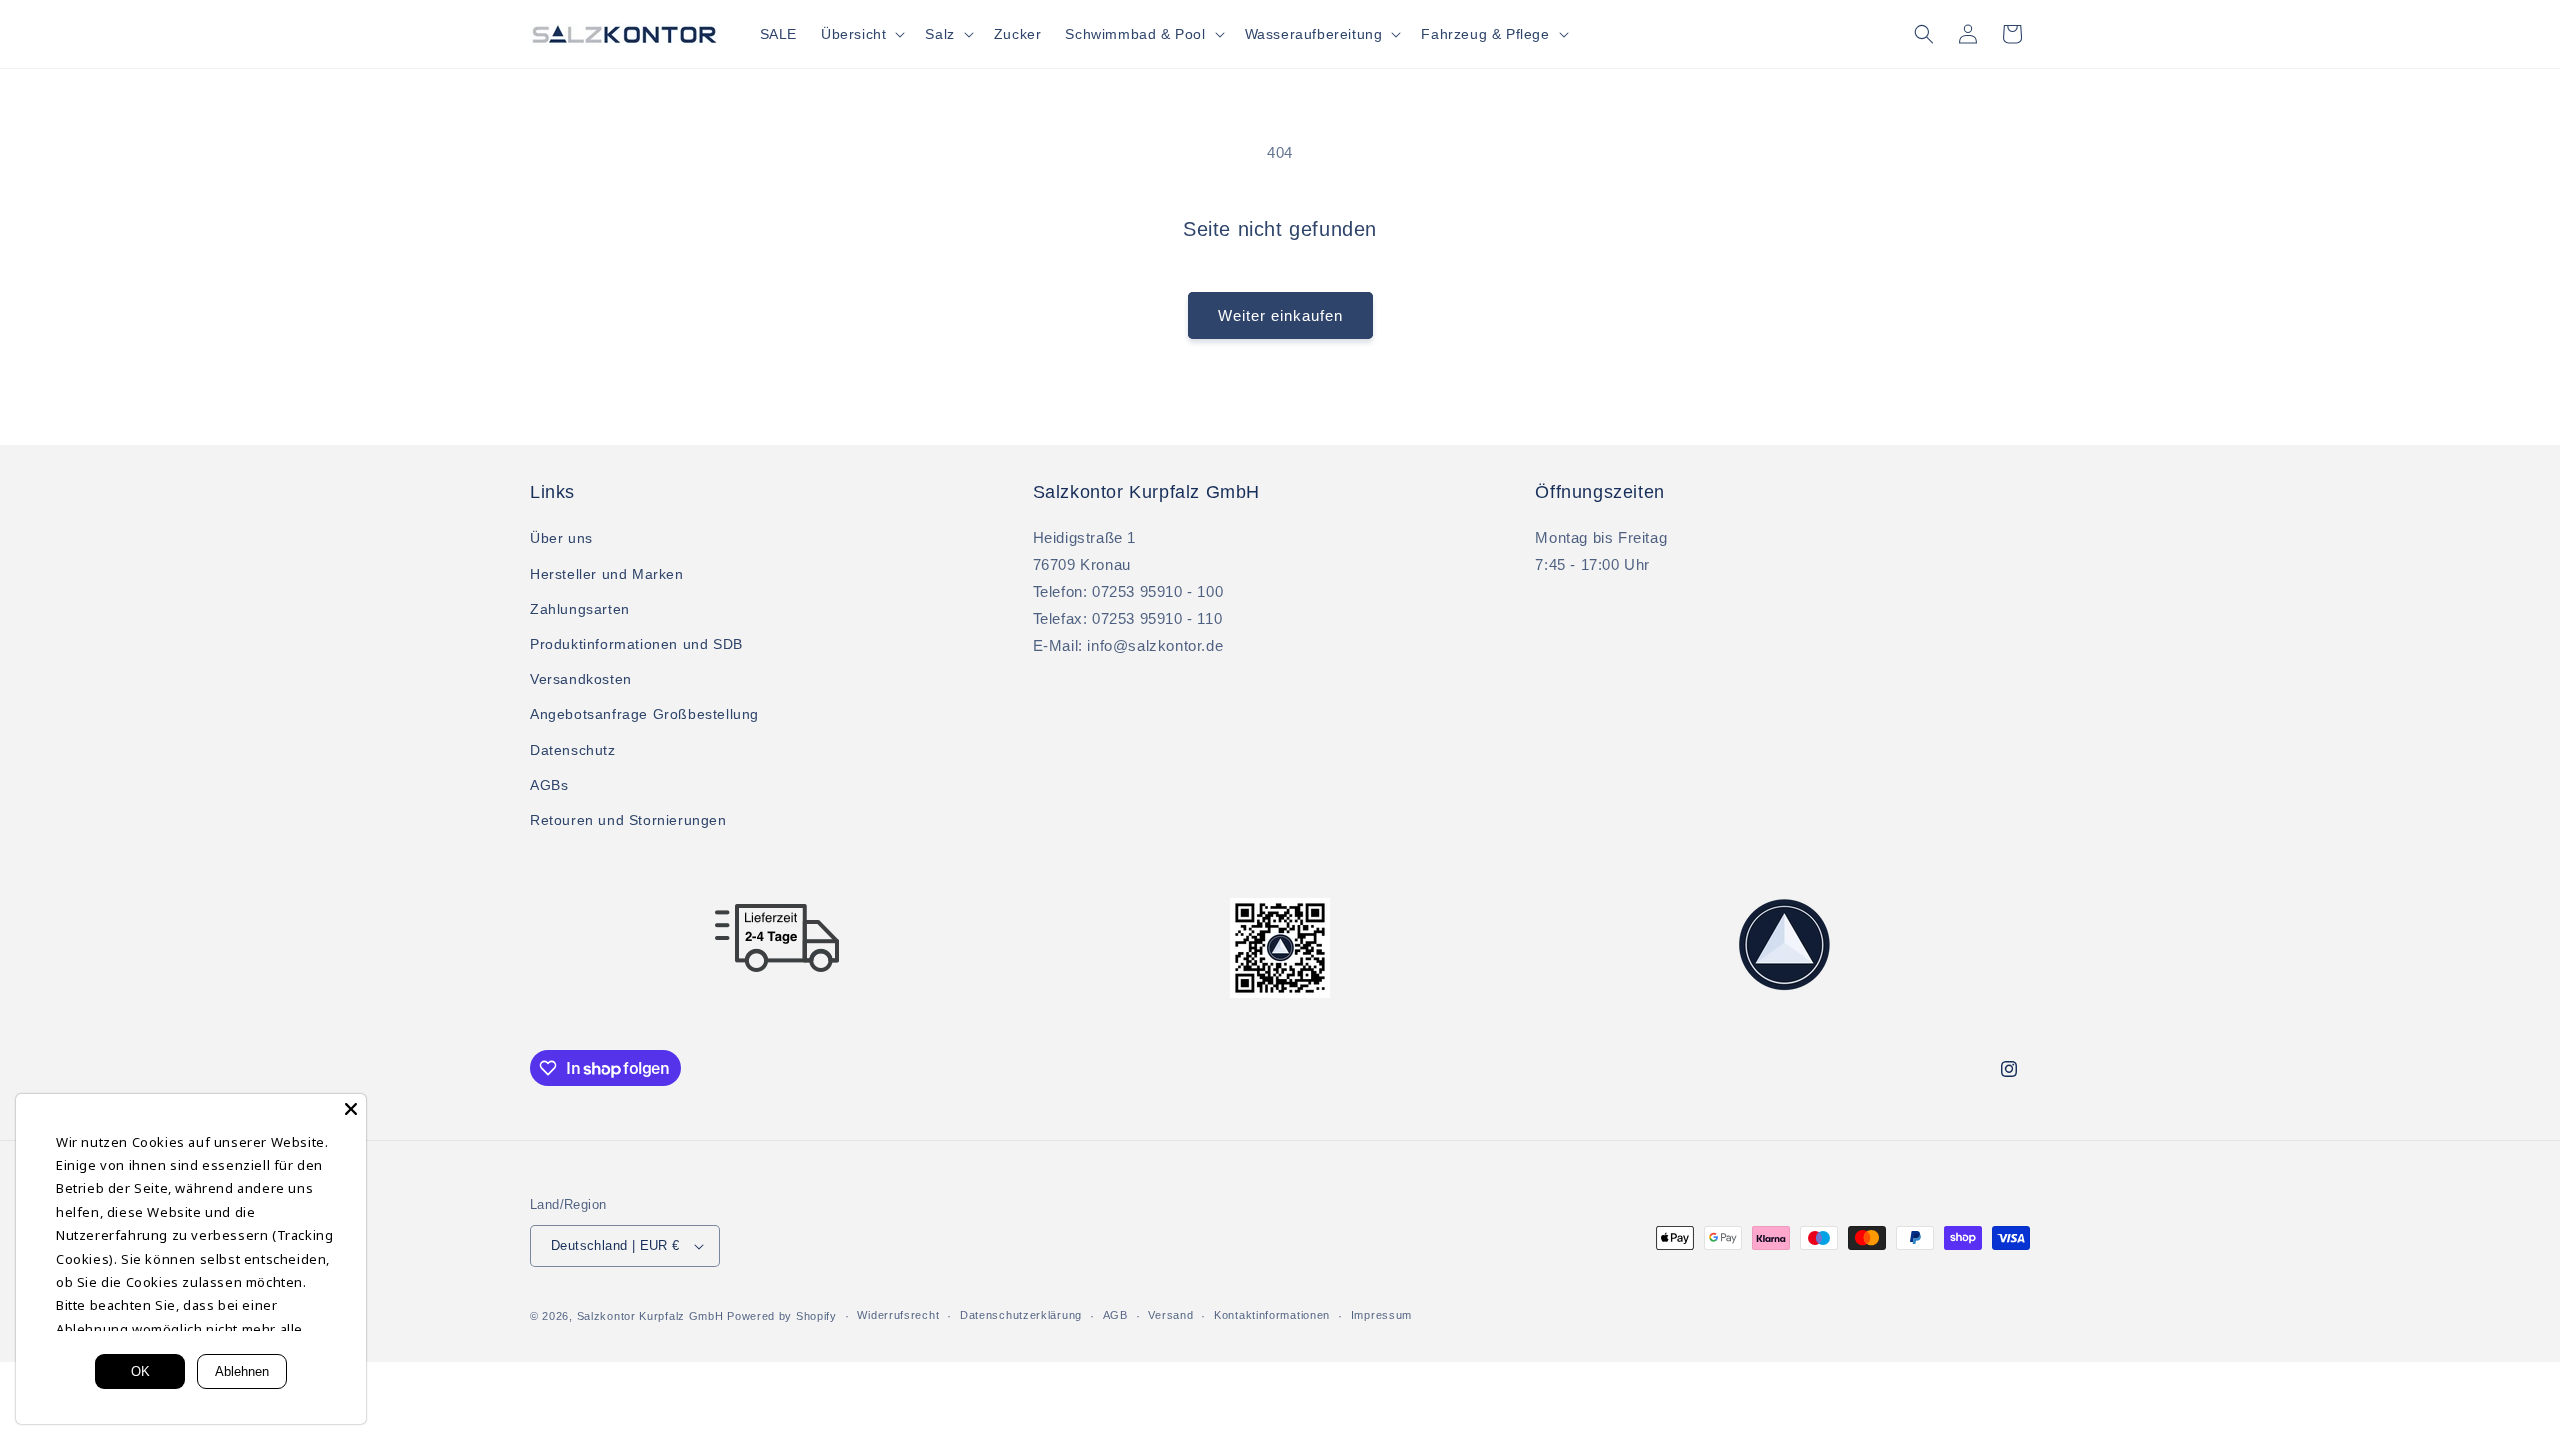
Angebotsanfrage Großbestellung (644, 714)
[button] (861, 34)
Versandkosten (581, 679)
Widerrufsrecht (898, 1315)
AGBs (549, 785)
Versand (1170, 1315)
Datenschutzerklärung (1021, 1315)
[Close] (351, 1109)
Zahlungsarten (580, 609)
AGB (1115, 1315)
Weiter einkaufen (1280, 315)
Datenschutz (573, 750)
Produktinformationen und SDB (636, 644)
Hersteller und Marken (607, 574)
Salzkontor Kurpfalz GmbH (650, 1316)
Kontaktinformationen (1272, 1315)
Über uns (561, 538)
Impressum (1381, 1315)
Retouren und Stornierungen (628, 820)
